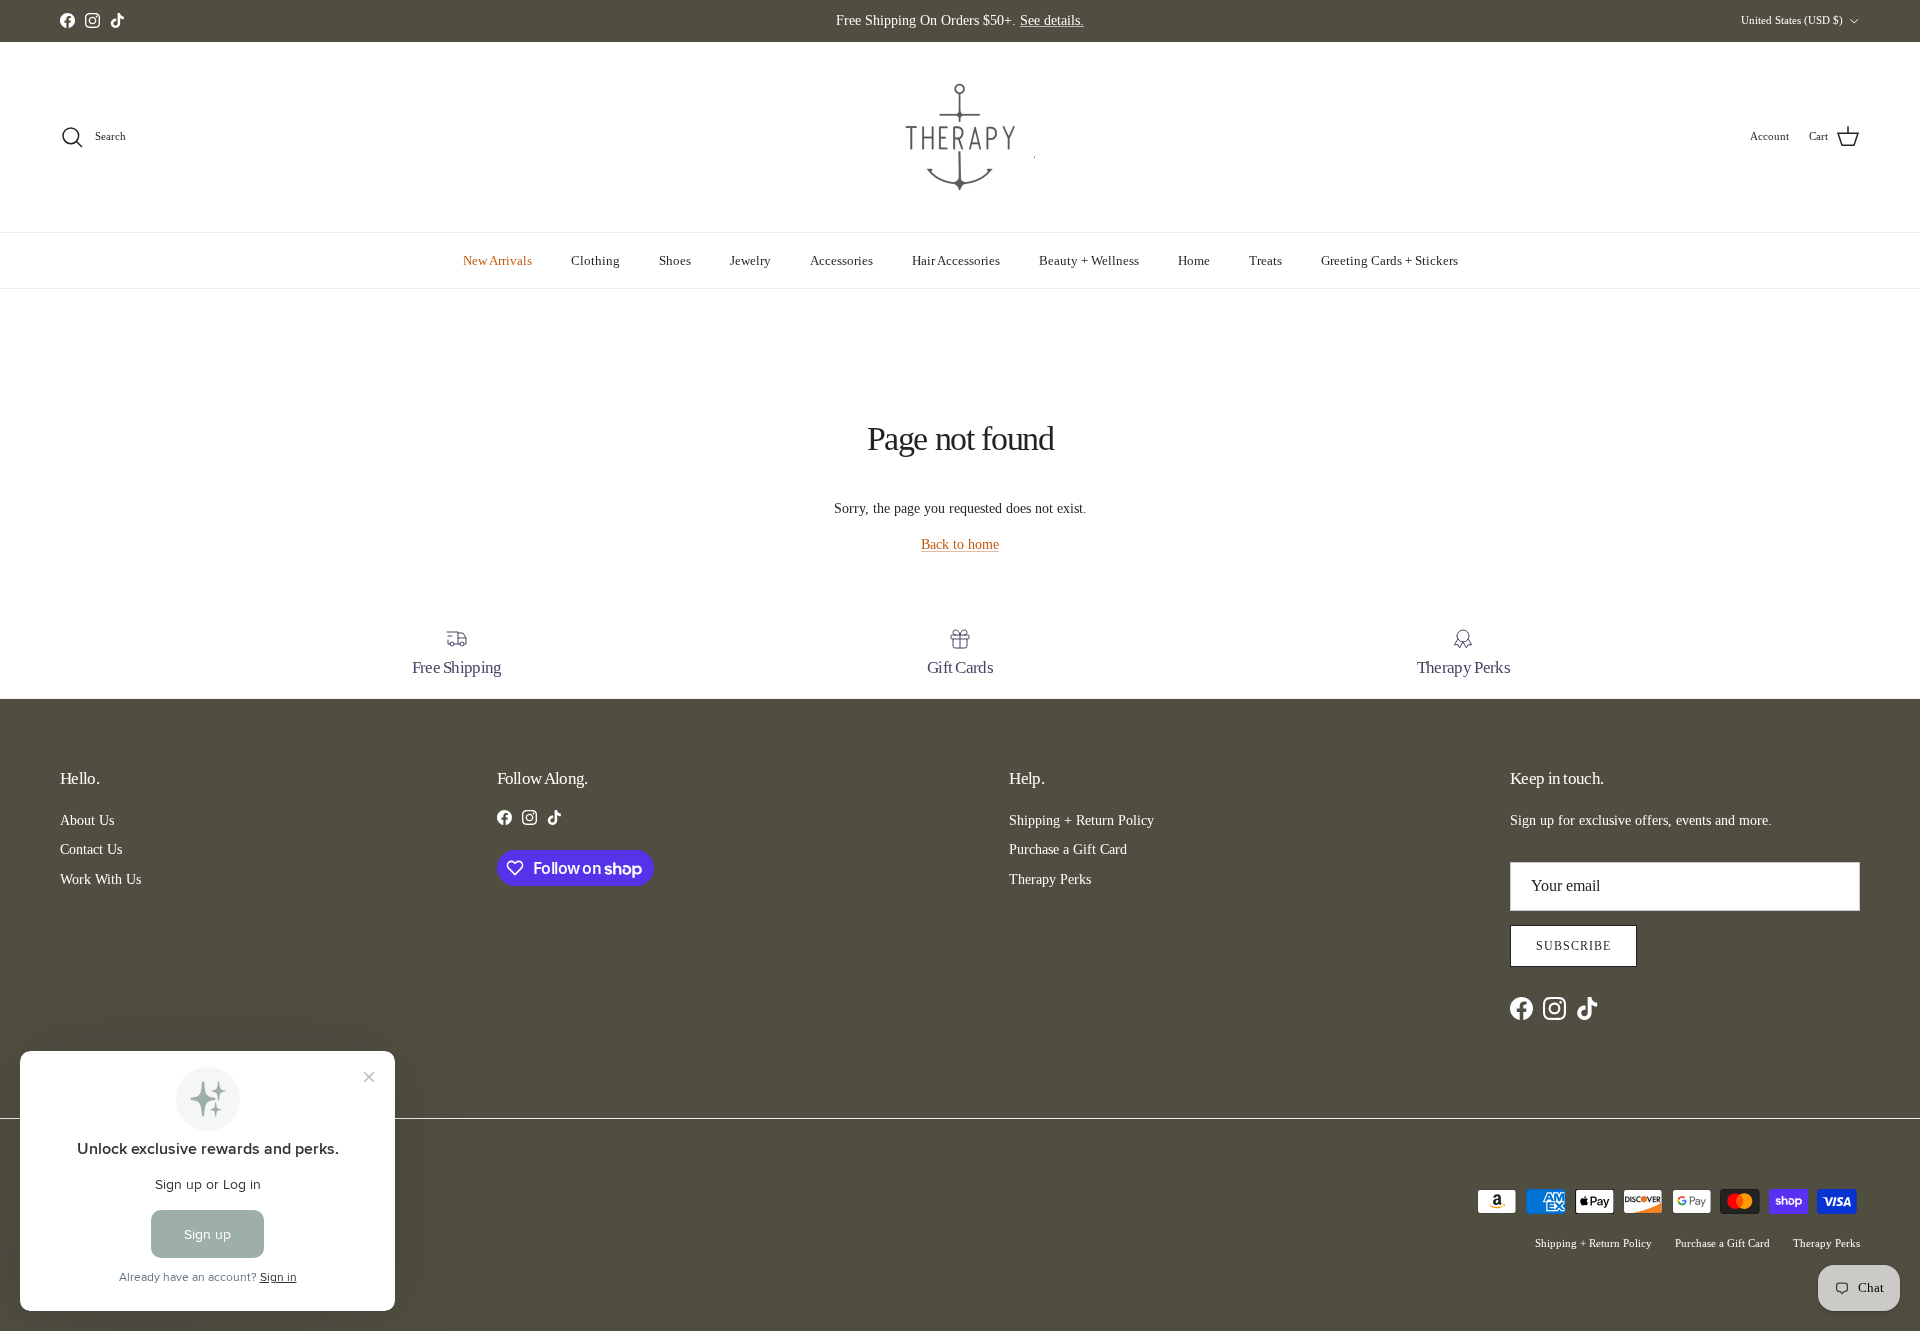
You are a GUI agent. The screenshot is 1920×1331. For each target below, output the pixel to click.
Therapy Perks (1050, 879)
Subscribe (1573, 946)
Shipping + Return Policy (1081, 820)
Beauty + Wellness (1089, 260)
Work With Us (100, 879)
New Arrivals (497, 260)
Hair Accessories (956, 260)
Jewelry (750, 260)
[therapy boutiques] (960, 137)
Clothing (595, 260)
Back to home (960, 544)
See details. (1052, 20)
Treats (1265, 260)
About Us (87, 820)
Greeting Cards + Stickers (1389, 260)
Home (1194, 260)
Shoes (675, 260)
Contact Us (91, 849)
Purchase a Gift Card (1068, 849)
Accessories (841, 260)
